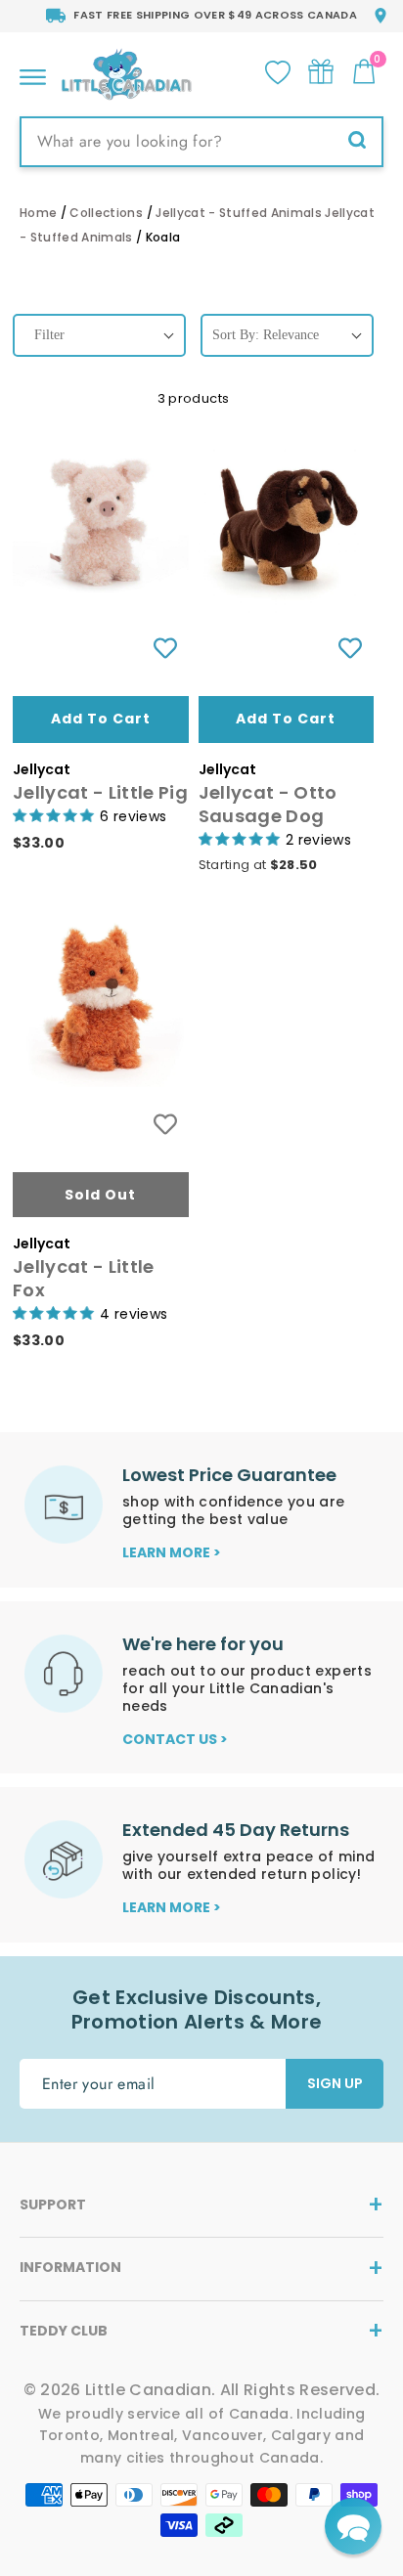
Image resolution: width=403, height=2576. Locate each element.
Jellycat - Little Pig (100, 792)
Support (53, 2205)
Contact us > (175, 1739)
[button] (353, 2526)
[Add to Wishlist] (164, 649)
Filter (49, 335)
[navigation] (99, 352)
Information (70, 2267)
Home (38, 213)
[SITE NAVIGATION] (33, 72)
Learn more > (172, 1552)
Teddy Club (64, 2331)
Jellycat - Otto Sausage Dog (268, 804)
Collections (106, 213)
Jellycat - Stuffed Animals (239, 213)
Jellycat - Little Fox (84, 1278)
